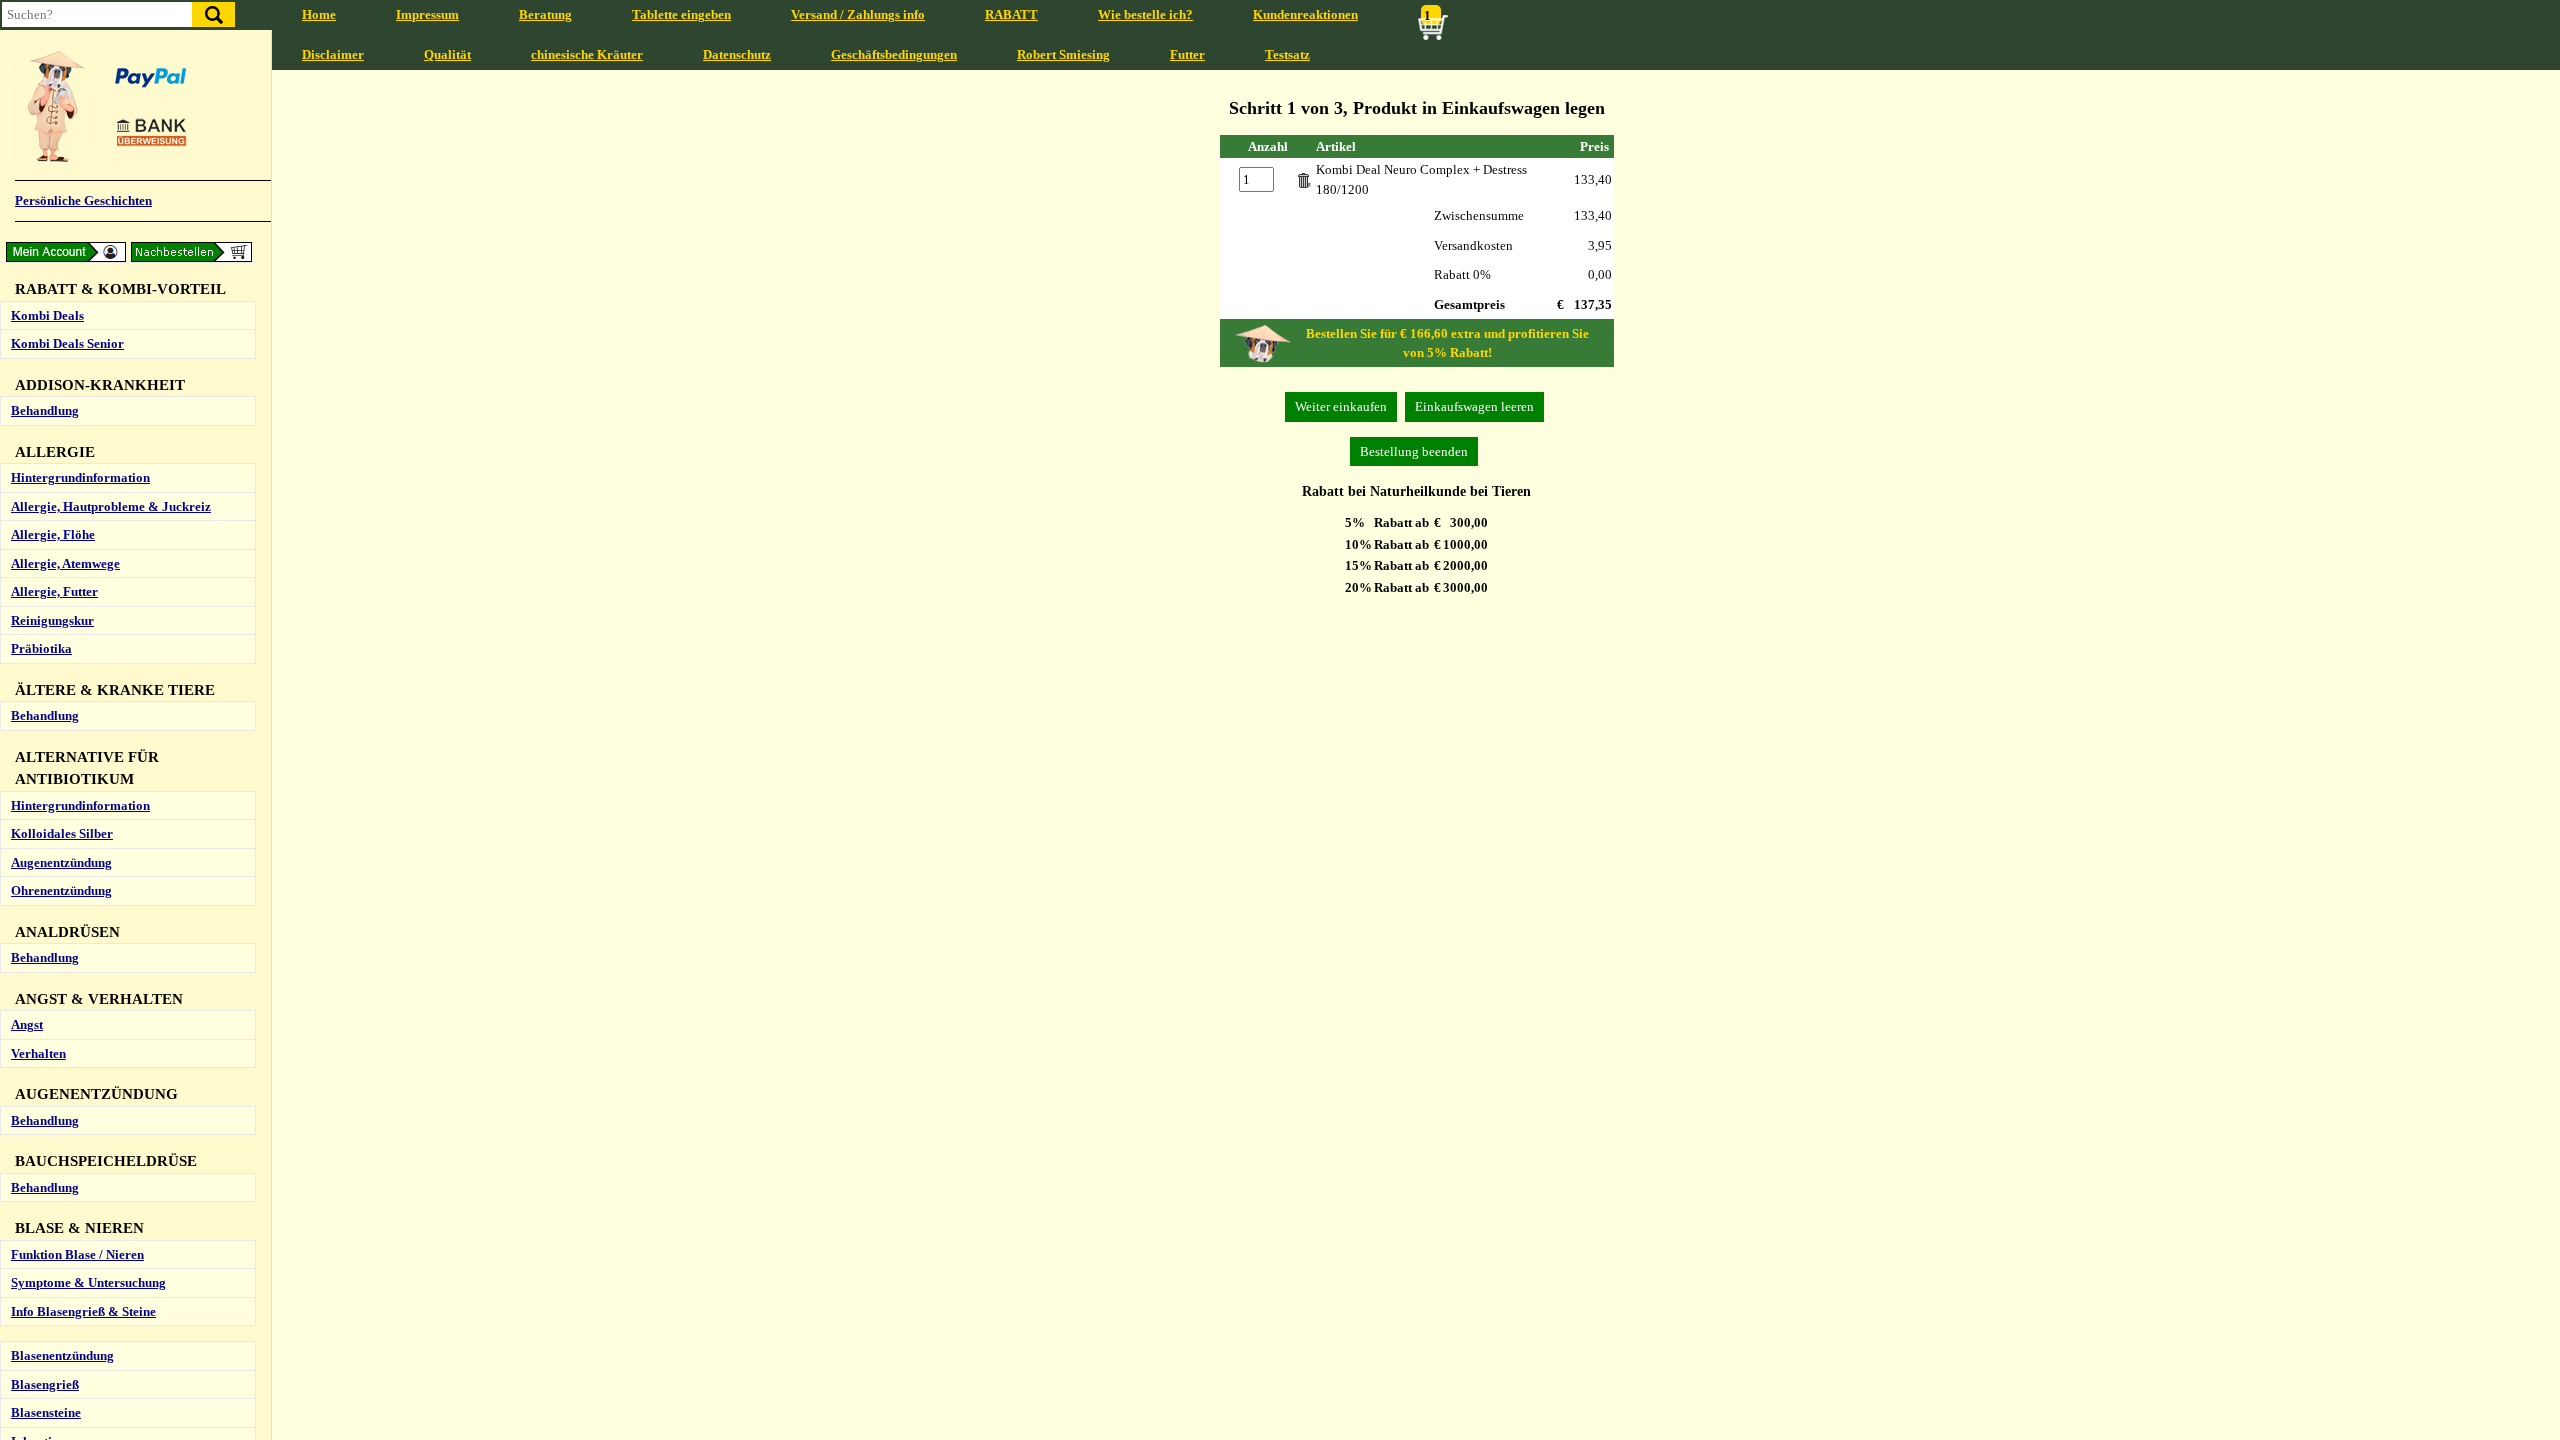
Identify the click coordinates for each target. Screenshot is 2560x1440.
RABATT (1011, 14)
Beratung (545, 14)
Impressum (427, 14)
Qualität (447, 54)
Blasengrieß (45, 1384)
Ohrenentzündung (61, 890)
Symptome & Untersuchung (88, 1282)
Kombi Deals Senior (67, 343)
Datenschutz (737, 54)
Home (319, 14)
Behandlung (45, 410)
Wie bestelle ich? (1145, 14)
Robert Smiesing (1063, 54)
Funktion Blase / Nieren (77, 1254)
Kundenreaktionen (1305, 14)
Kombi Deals (47, 315)
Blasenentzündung (62, 1355)
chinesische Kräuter (587, 54)
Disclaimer (333, 54)
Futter (1187, 54)
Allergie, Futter (54, 591)
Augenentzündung (61, 862)
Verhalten (38, 1053)
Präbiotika (41, 648)
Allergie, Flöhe (53, 534)
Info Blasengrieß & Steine (83, 1311)
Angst (27, 1024)
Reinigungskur (52, 620)
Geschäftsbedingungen (894, 54)
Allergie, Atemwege (65, 563)
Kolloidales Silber (62, 833)
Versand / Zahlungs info (858, 14)
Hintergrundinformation (80, 477)
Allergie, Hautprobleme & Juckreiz (111, 506)
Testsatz (1287, 54)
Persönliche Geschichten (83, 200)
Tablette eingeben (681, 14)
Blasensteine (46, 1412)
